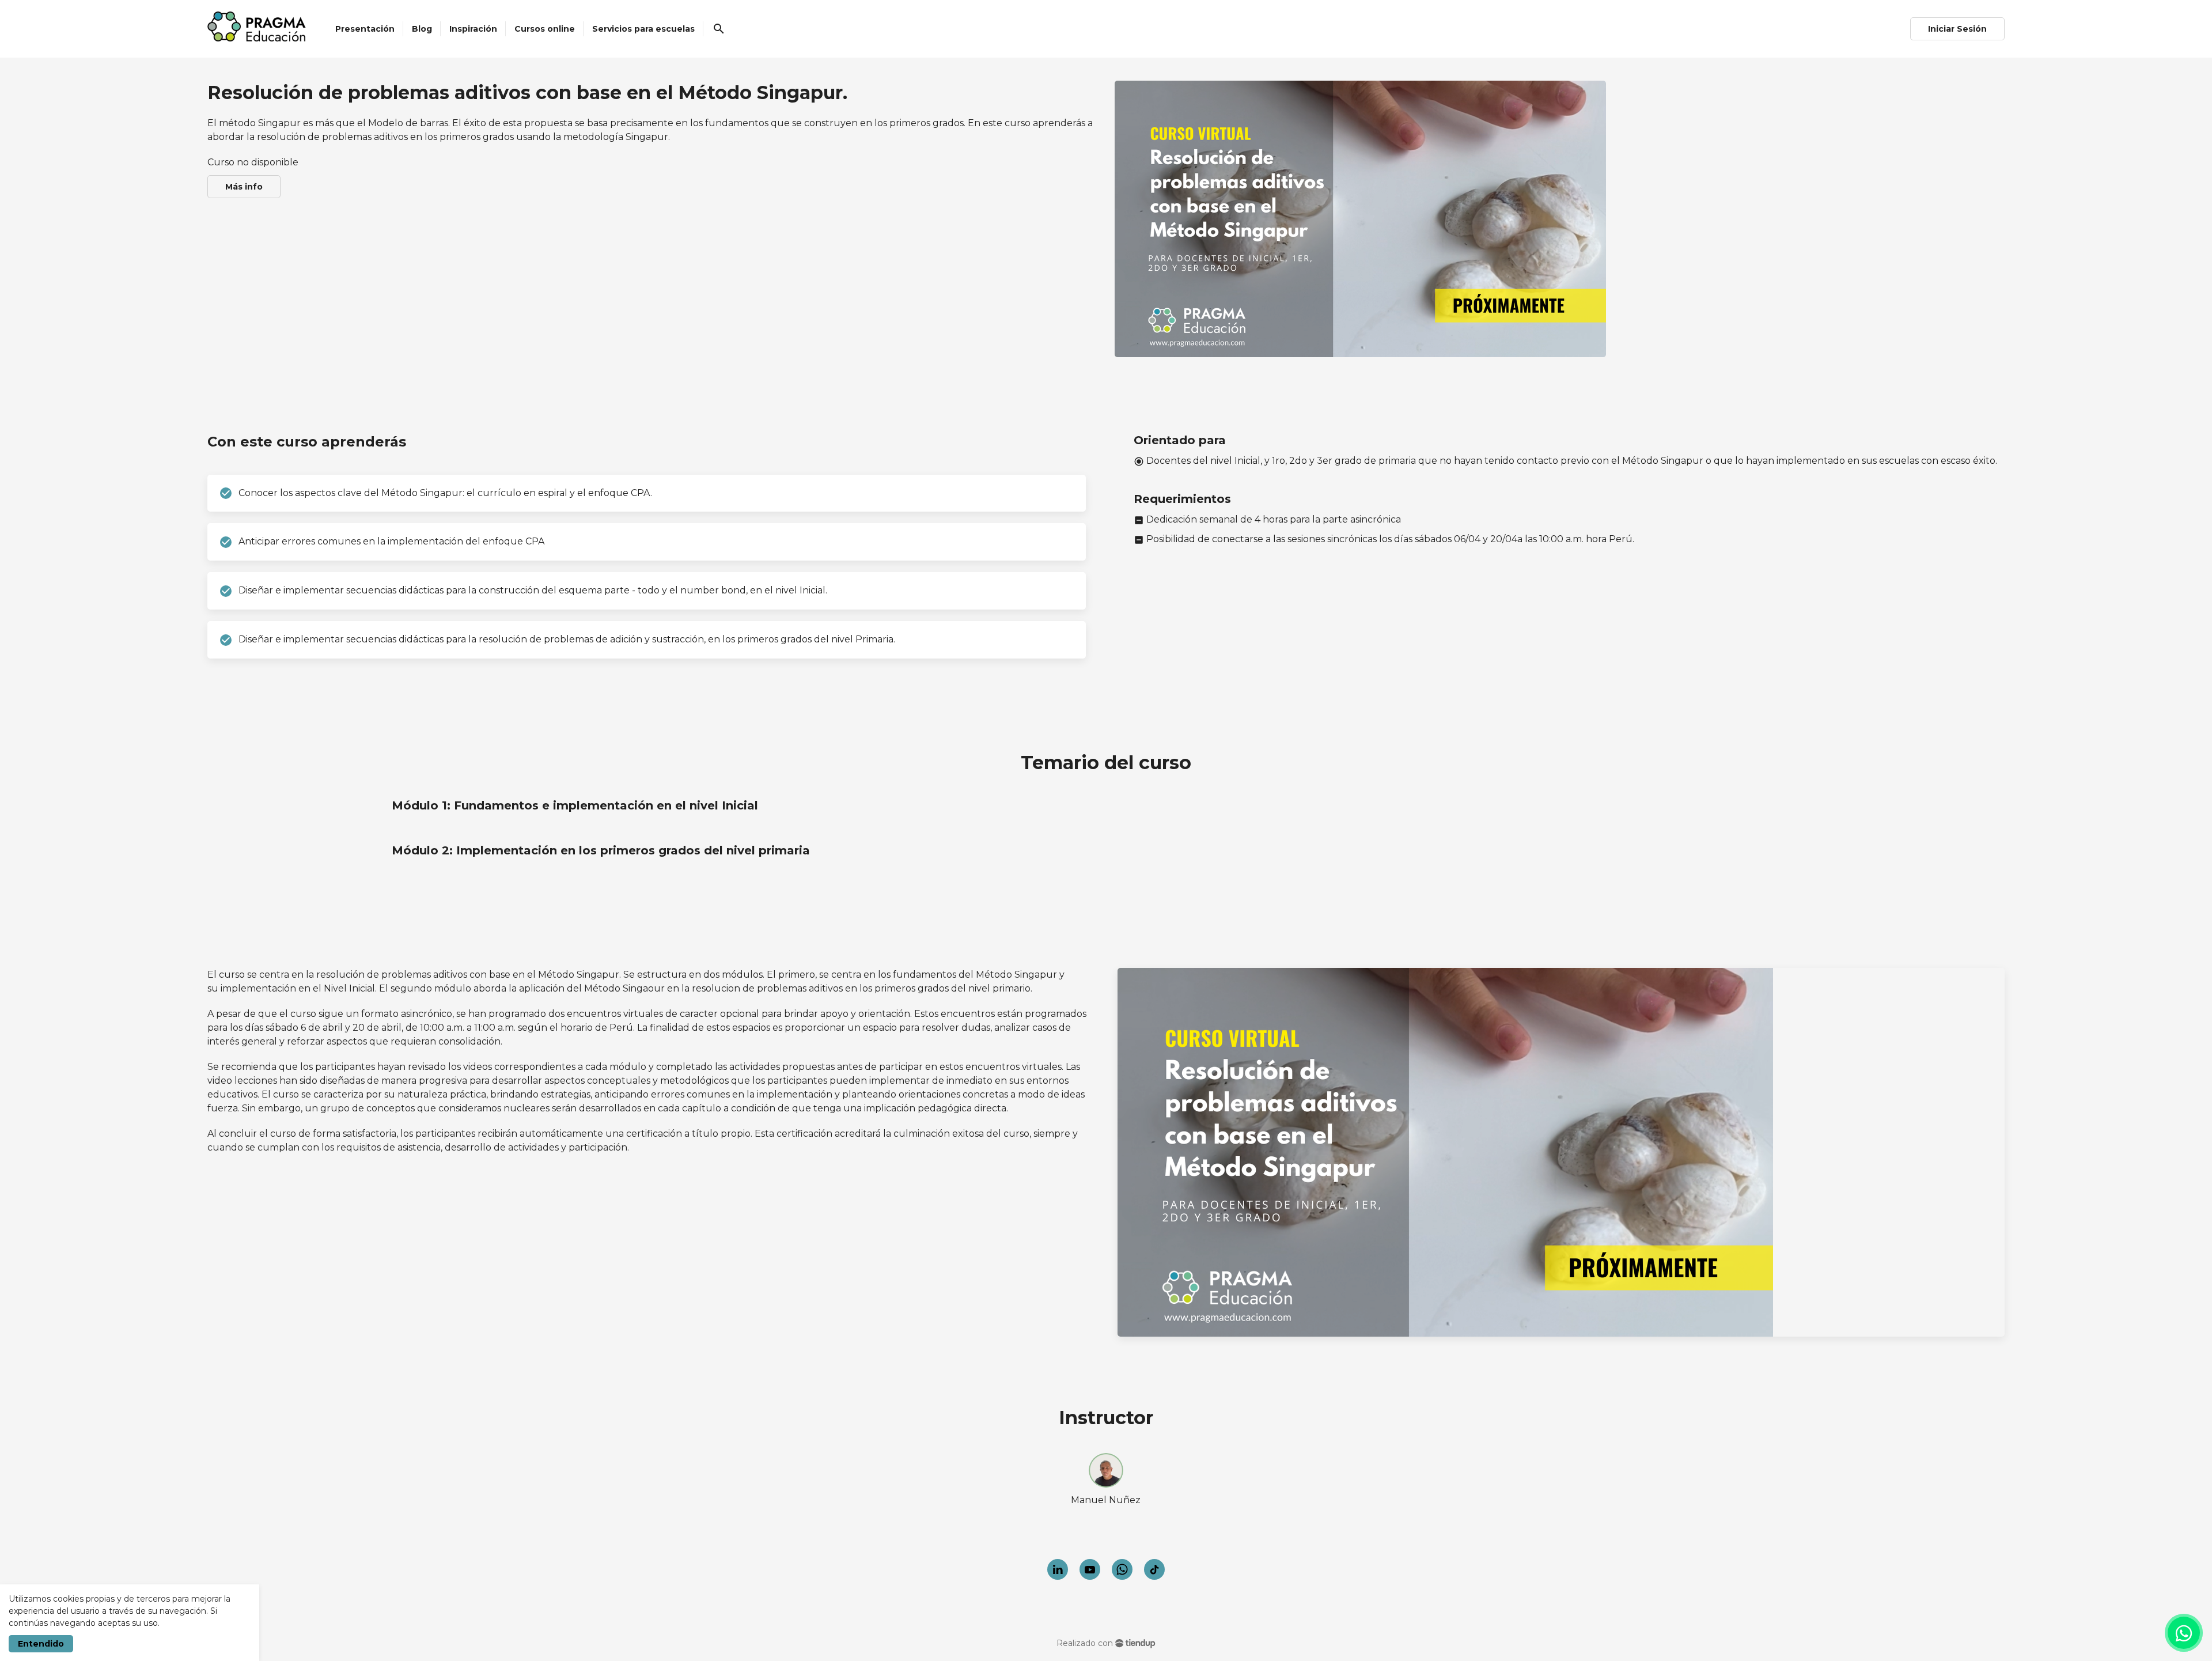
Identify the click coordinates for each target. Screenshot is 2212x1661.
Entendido (41, 1644)
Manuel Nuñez (1106, 1500)
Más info (244, 187)
